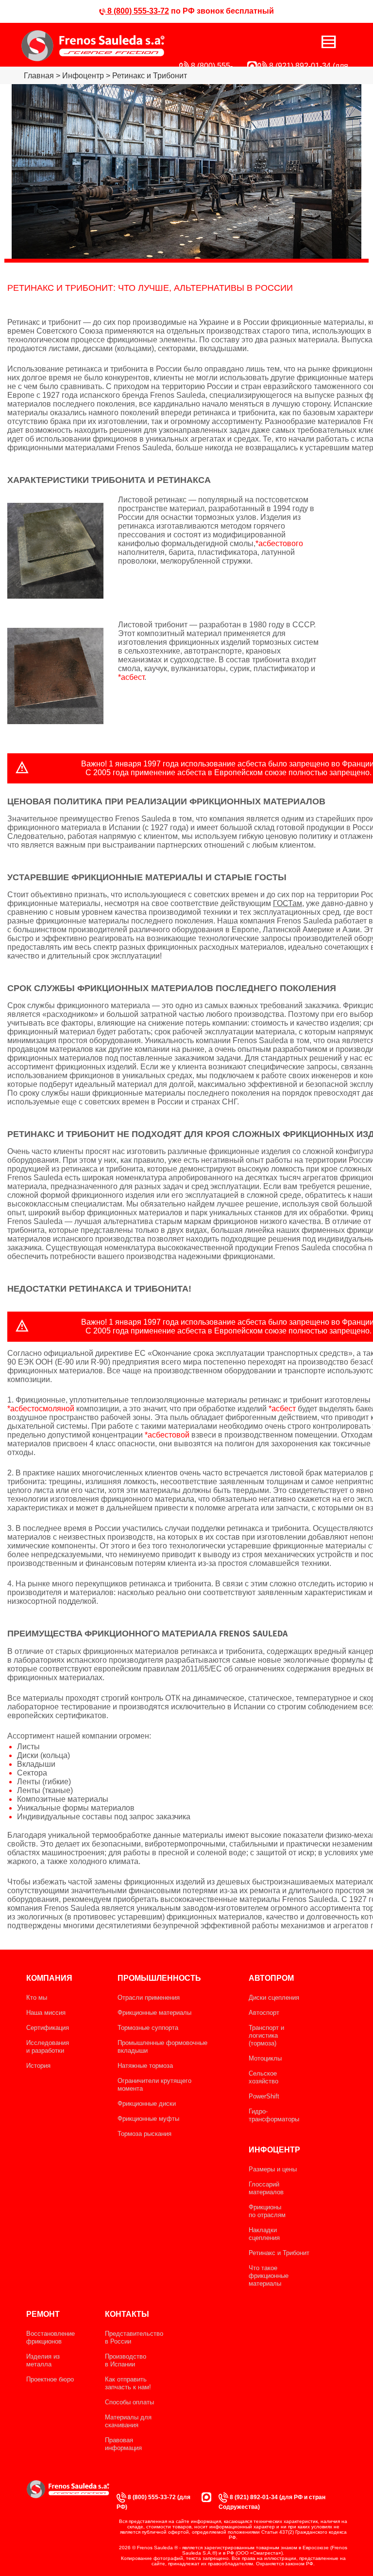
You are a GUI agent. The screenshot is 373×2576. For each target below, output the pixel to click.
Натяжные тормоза (145, 2066)
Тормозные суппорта (148, 2028)
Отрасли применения (149, 1998)
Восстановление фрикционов (51, 2337)
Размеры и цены (273, 2169)
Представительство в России (134, 2337)
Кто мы (37, 1998)
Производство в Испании (126, 2360)
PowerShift (264, 2096)
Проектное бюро (50, 2379)
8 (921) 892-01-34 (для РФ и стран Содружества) (272, 2502)
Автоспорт (264, 2013)
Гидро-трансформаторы (274, 2115)
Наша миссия (46, 2013)
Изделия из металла (43, 2360)
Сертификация (48, 2028)
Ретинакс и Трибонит (279, 2253)
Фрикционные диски (147, 2104)
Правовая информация (123, 2444)
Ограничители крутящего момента (154, 2085)
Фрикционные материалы (154, 2013)
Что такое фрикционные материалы (269, 2276)
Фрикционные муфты (148, 2119)
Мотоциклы (265, 2058)
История (38, 2066)
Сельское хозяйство (263, 2077)
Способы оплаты (129, 2402)
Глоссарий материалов (266, 2188)
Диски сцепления (274, 1998)
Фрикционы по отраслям (267, 2211)
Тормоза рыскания (144, 2134)
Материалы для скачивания (128, 2421)
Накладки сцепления (264, 2234)
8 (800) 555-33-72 (137, 11)
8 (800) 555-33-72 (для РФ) (153, 2502)
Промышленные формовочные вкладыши (162, 2047)
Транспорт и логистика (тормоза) (266, 2035)
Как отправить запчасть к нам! (128, 2383)
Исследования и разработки (48, 2047)
